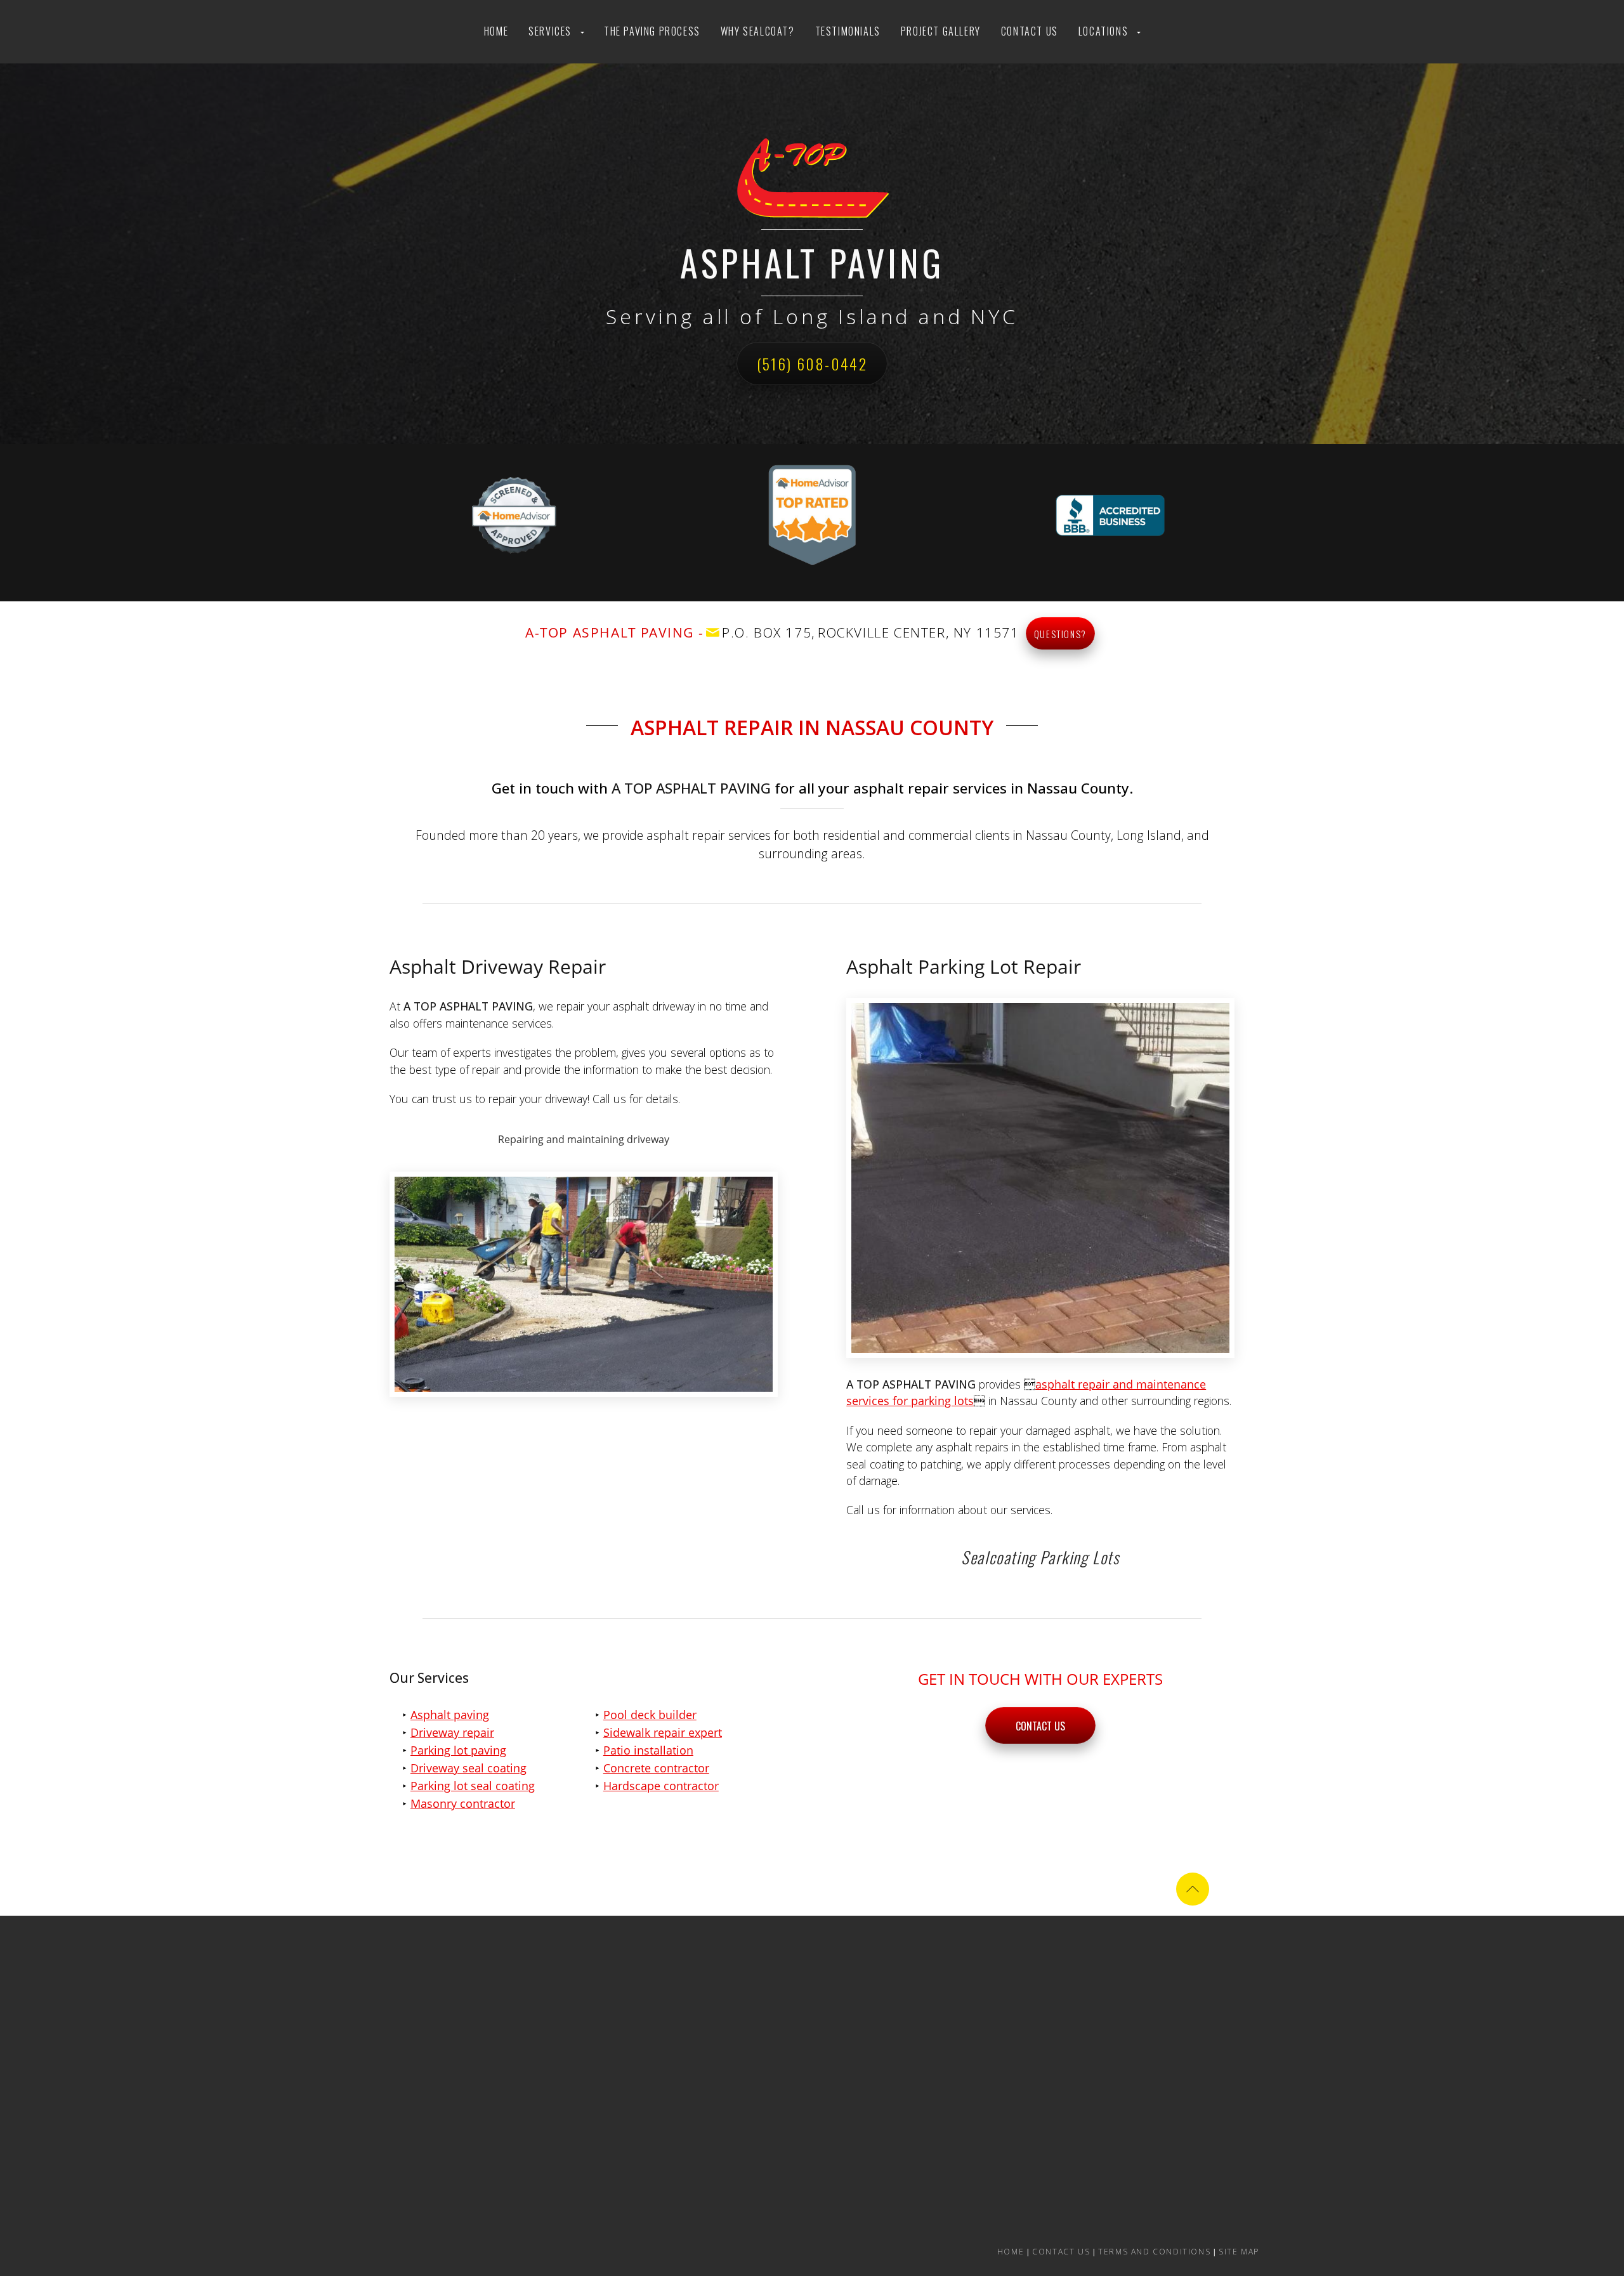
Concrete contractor (656, 1768)
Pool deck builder (650, 1715)
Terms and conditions (1154, 2252)
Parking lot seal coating (473, 1786)
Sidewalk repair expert (663, 1732)
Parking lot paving (458, 1750)
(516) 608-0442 (812, 363)
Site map (1239, 2252)
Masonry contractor (463, 1803)
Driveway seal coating (468, 1768)
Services (550, 31)
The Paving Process (652, 31)
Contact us (1030, 31)
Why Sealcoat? (758, 31)
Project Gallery (941, 31)
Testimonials (848, 31)
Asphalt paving (450, 1715)
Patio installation (648, 1750)
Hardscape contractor (661, 1786)
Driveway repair (452, 1732)
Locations (1103, 31)
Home (496, 31)
